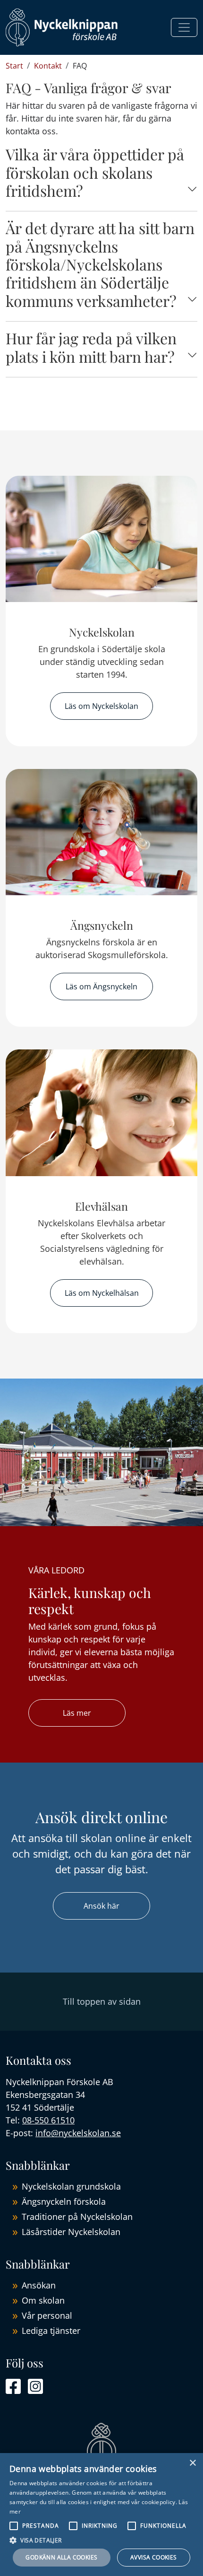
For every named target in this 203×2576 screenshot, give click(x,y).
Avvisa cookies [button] (154, 2557)
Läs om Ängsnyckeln (101, 987)
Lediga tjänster (51, 2331)
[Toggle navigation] (184, 27)
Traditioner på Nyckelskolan (77, 2217)
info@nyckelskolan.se (78, 2133)
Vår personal (47, 2315)
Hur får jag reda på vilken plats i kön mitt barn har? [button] (91, 347)
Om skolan (43, 2300)
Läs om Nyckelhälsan (102, 1293)
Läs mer (77, 1713)
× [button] (192, 2463)
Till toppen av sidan (102, 2001)
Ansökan (39, 2285)
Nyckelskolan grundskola (71, 2186)
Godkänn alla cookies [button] (61, 2557)
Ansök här (101, 1906)
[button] (101, 2540)
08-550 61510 (48, 2120)
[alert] (101, 2515)
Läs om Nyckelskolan (101, 706)
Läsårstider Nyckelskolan (71, 2232)
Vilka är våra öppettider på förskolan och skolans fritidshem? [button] (95, 172)
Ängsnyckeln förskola (64, 2201)
